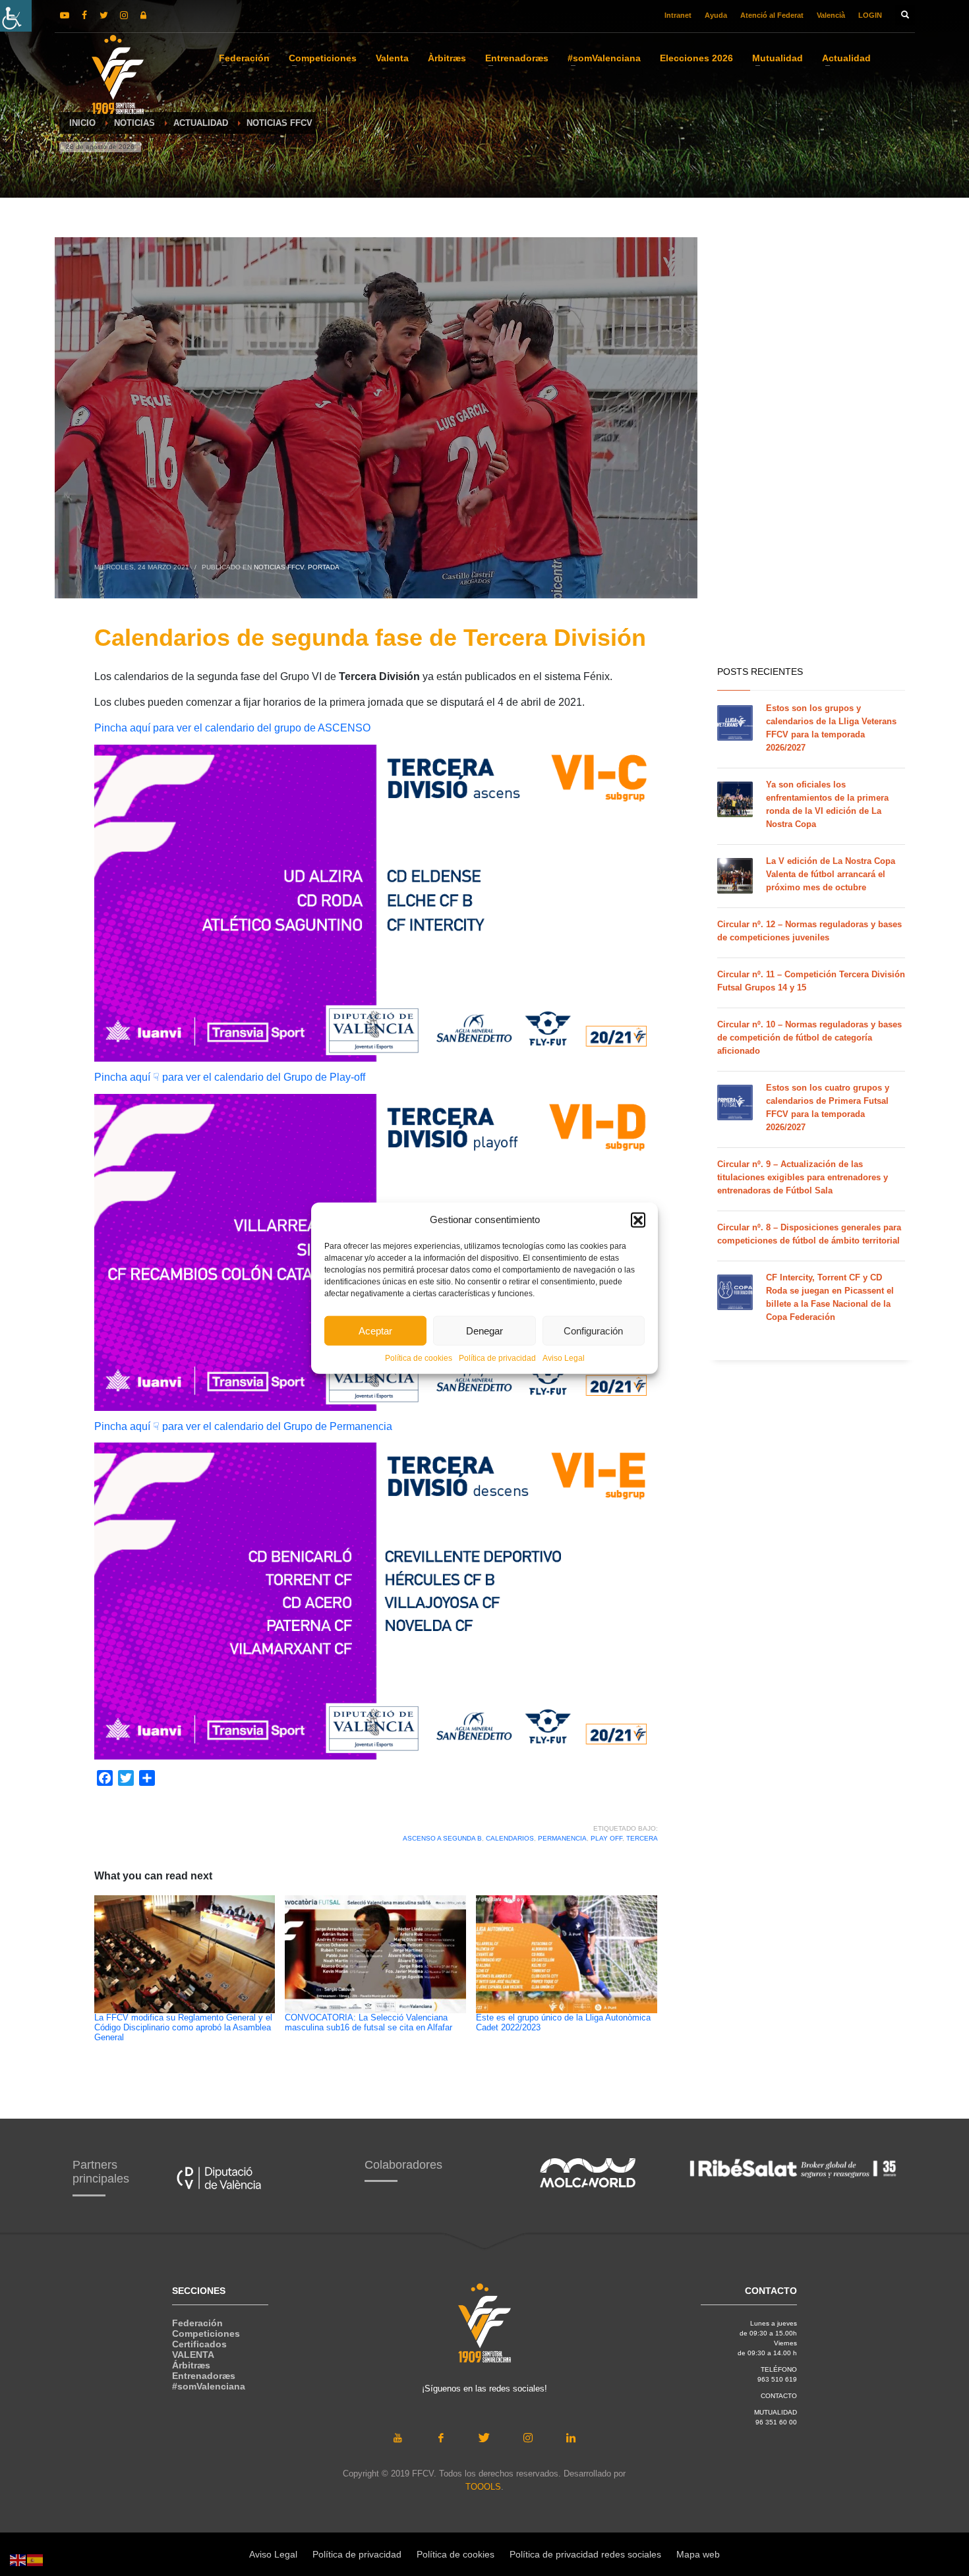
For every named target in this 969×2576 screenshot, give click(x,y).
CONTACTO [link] (779, 2396)
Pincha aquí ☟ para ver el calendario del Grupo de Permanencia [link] (243, 1426)
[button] (638, 1220)
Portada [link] (324, 567)
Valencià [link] (831, 15)
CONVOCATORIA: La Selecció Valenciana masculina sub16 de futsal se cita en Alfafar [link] (368, 2023)
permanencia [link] (562, 1838)
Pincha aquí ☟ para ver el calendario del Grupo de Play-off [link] (230, 1077)
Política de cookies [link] (419, 1358)
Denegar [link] (484, 1330)
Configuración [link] (593, 1330)
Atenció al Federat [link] (772, 15)
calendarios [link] (510, 1838)
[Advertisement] (788, 448)
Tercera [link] (642, 1838)
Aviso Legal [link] (564, 1358)
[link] (16, 16)
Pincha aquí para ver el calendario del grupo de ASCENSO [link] (232, 728)
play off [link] (606, 1838)
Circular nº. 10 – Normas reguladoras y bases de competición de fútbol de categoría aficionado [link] (809, 1038)
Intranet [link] (678, 15)
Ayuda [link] (716, 15)
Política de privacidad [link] (497, 1358)
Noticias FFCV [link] (279, 567)
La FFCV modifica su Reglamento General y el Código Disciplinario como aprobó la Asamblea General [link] (183, 2028)
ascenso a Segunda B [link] (442, 1838)
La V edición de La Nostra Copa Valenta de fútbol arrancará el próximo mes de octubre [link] (831, 874)
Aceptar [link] (375, 1330)
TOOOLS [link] (483, 2487)
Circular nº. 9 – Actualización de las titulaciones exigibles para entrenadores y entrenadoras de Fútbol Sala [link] (803, 1177)
